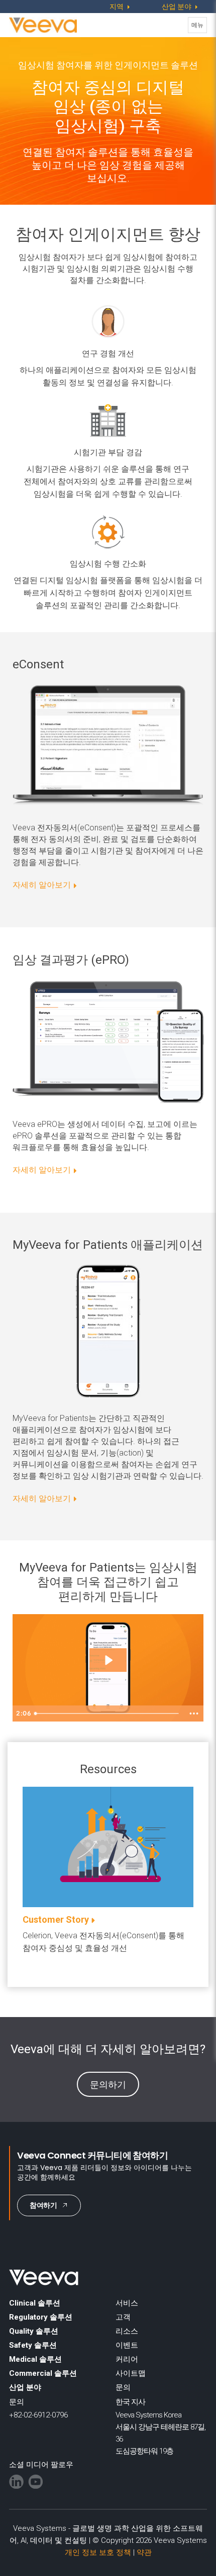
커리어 (127, 2359)
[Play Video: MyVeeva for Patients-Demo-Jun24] (108, 1660)
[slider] (108, 1713)
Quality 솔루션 (34, 2331)
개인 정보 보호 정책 (98, 2552)
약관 (144, 2552)
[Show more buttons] (194, 1713)
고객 (123, 2317)
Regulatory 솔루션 (41, 2317)
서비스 (127, 2303)
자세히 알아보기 (42, 885)
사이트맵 (131, 2373)
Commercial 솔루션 (43, 2373)
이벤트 (127, 2345)
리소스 (127, 2331)
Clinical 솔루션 (35, 2303)
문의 (123, 2387)
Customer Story (56, 1919)
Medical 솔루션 (35, 2359)
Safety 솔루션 (33, 2345)
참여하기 (43, 2205)
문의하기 (108, 2085)
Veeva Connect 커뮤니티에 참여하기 (92, 2155)
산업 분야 (25, 2387)
